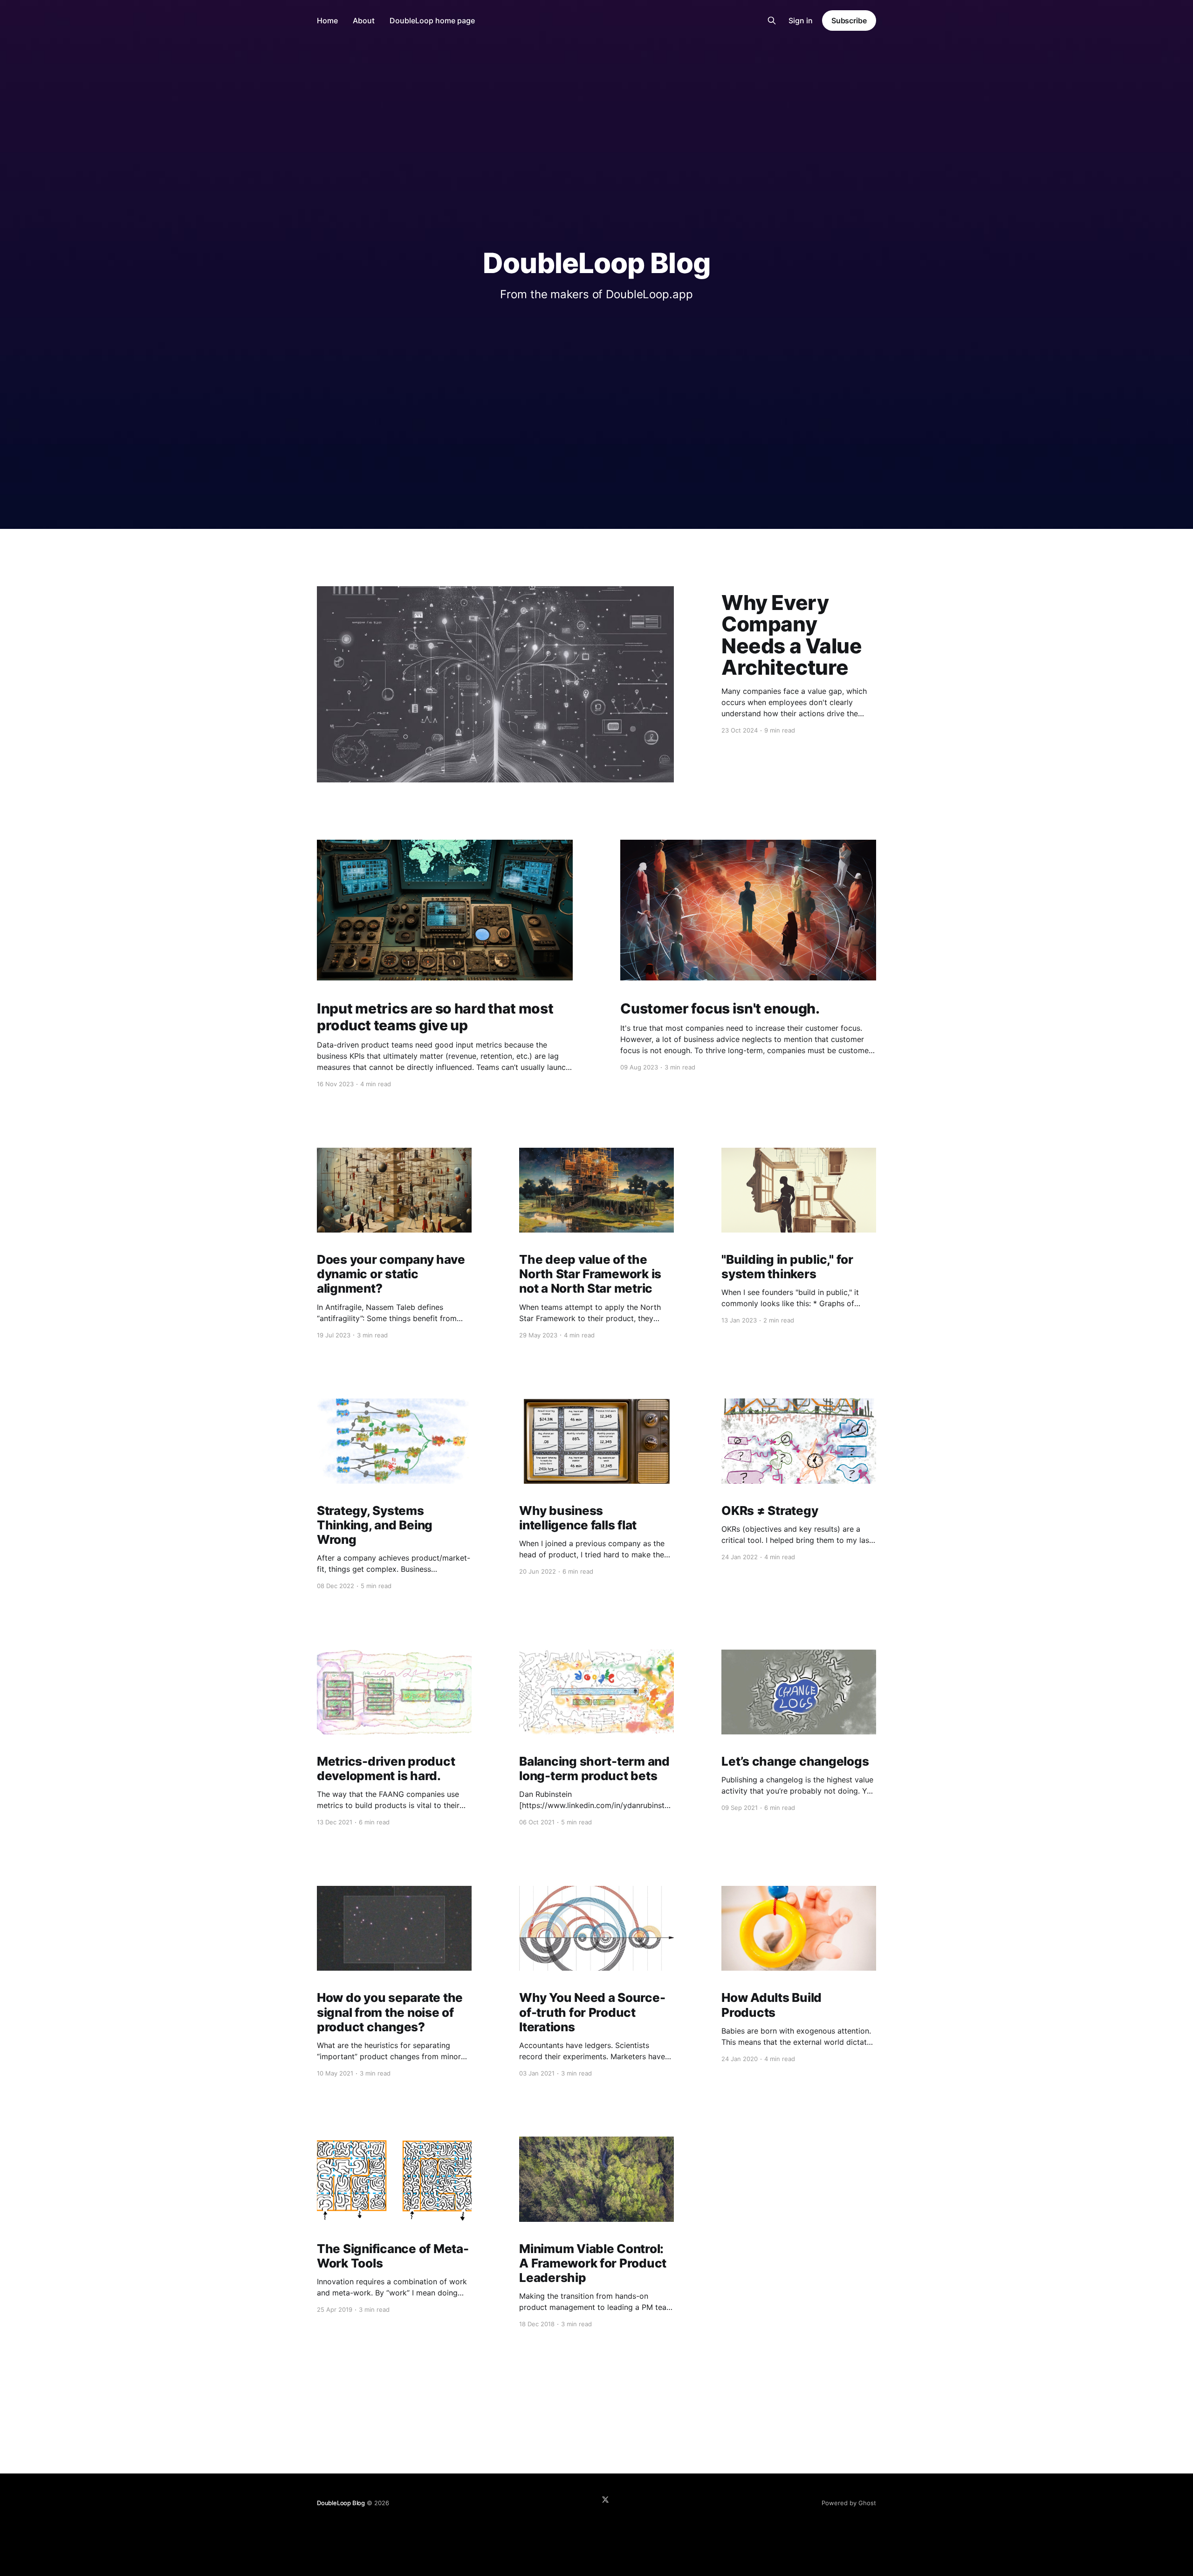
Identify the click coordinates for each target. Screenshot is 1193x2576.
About (364, 21)
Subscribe (849, 21)
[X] (605, 2500)
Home (327, 21)
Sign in (801, 21)
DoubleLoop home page (432, 21)
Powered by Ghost (849, 2503)
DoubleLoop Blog (341, 2503)
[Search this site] (772, 21)
